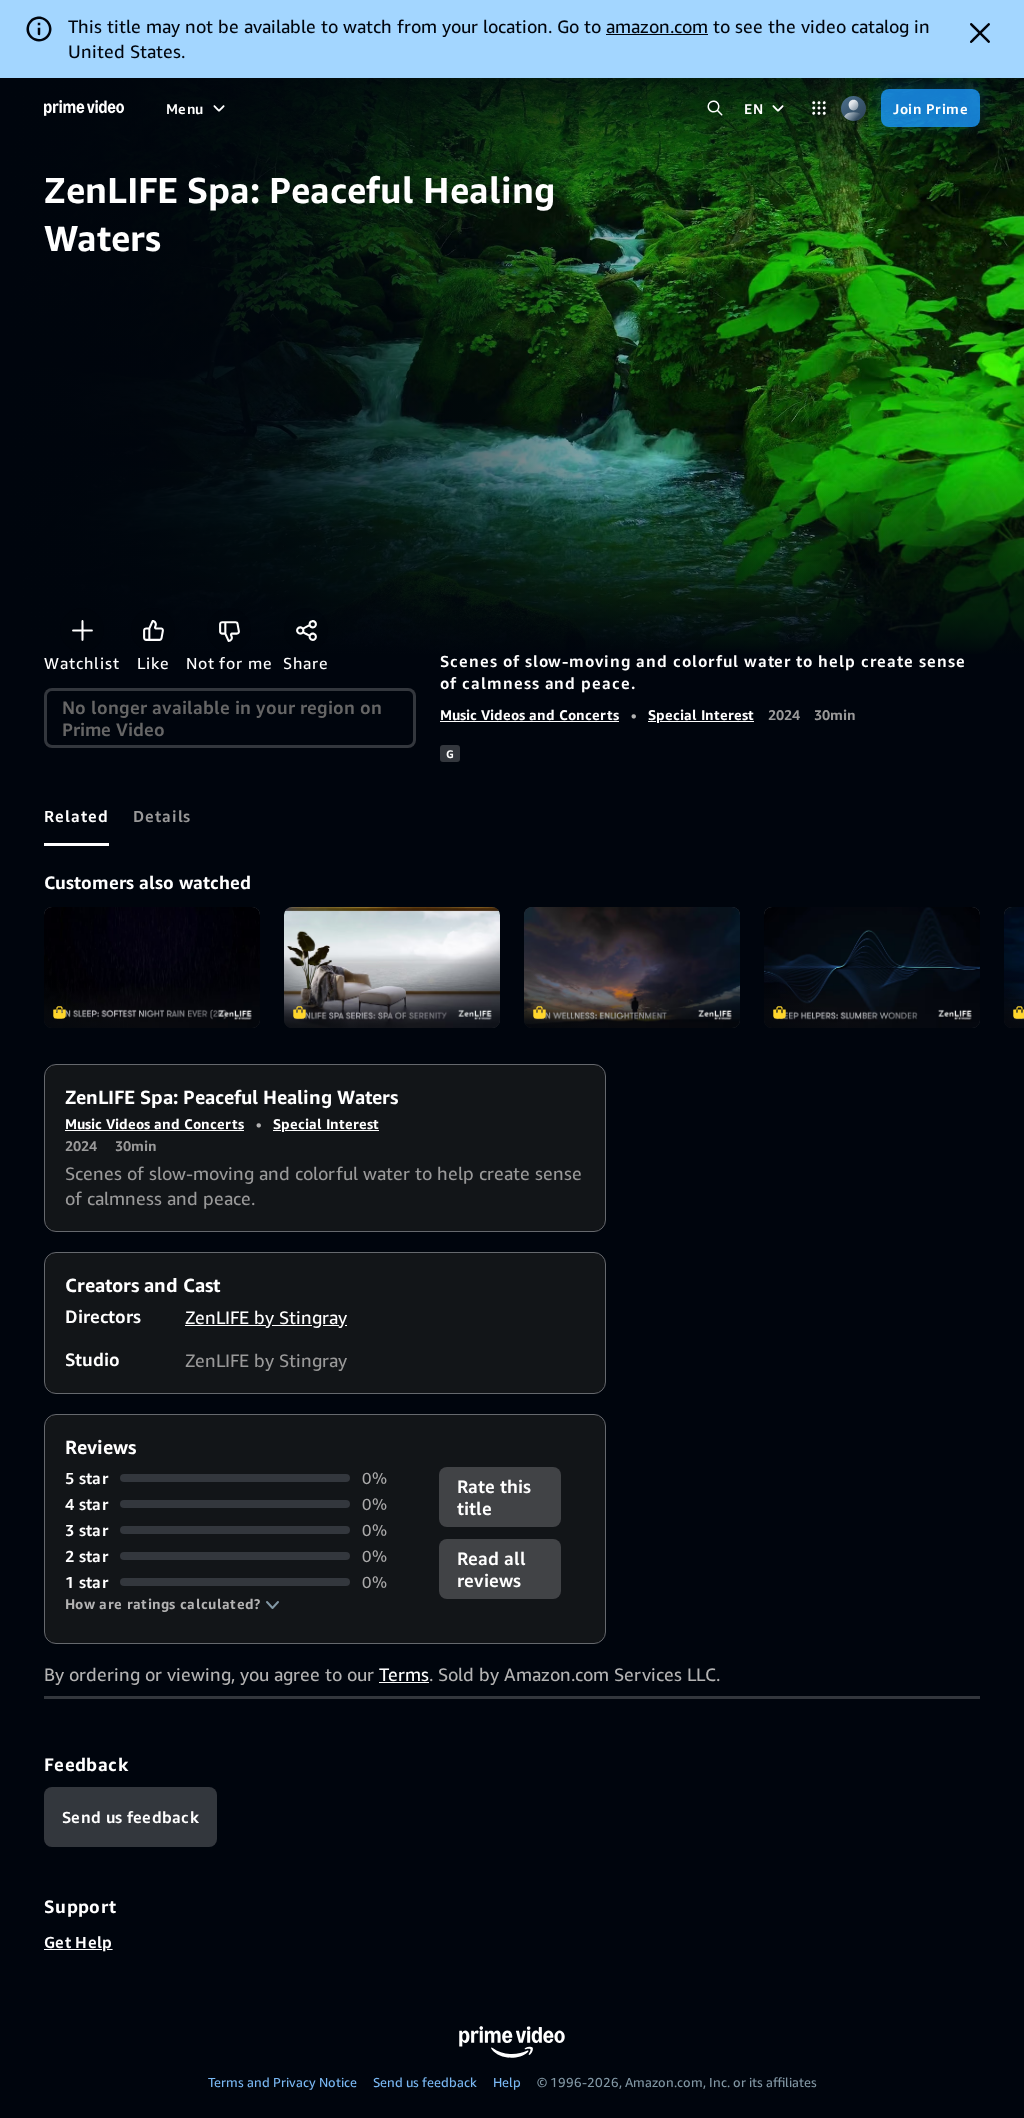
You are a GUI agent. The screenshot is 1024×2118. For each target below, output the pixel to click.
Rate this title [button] (494, 1497)
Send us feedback (425, 2082)
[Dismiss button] (980, 33)
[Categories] (818, 108)
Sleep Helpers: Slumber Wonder (872, 968)
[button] (172, 1604)
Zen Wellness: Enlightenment (632, 968)
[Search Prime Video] (714, 108)
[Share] (306, 630)
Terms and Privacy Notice (282, 2082)
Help (507, 2082)
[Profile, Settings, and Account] (853, 108)
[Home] (84, 108)
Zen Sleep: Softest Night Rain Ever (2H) (152, 968)
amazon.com (657, 26)
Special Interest (701, 714)
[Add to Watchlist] (82, 630)
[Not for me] (229, 630)
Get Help (78, 1942)
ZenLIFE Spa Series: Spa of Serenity (392, 968)
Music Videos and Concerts (529, 714)
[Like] (153, 630)
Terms (404, 1674)
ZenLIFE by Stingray (266, 1317)
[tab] (76, 816)
